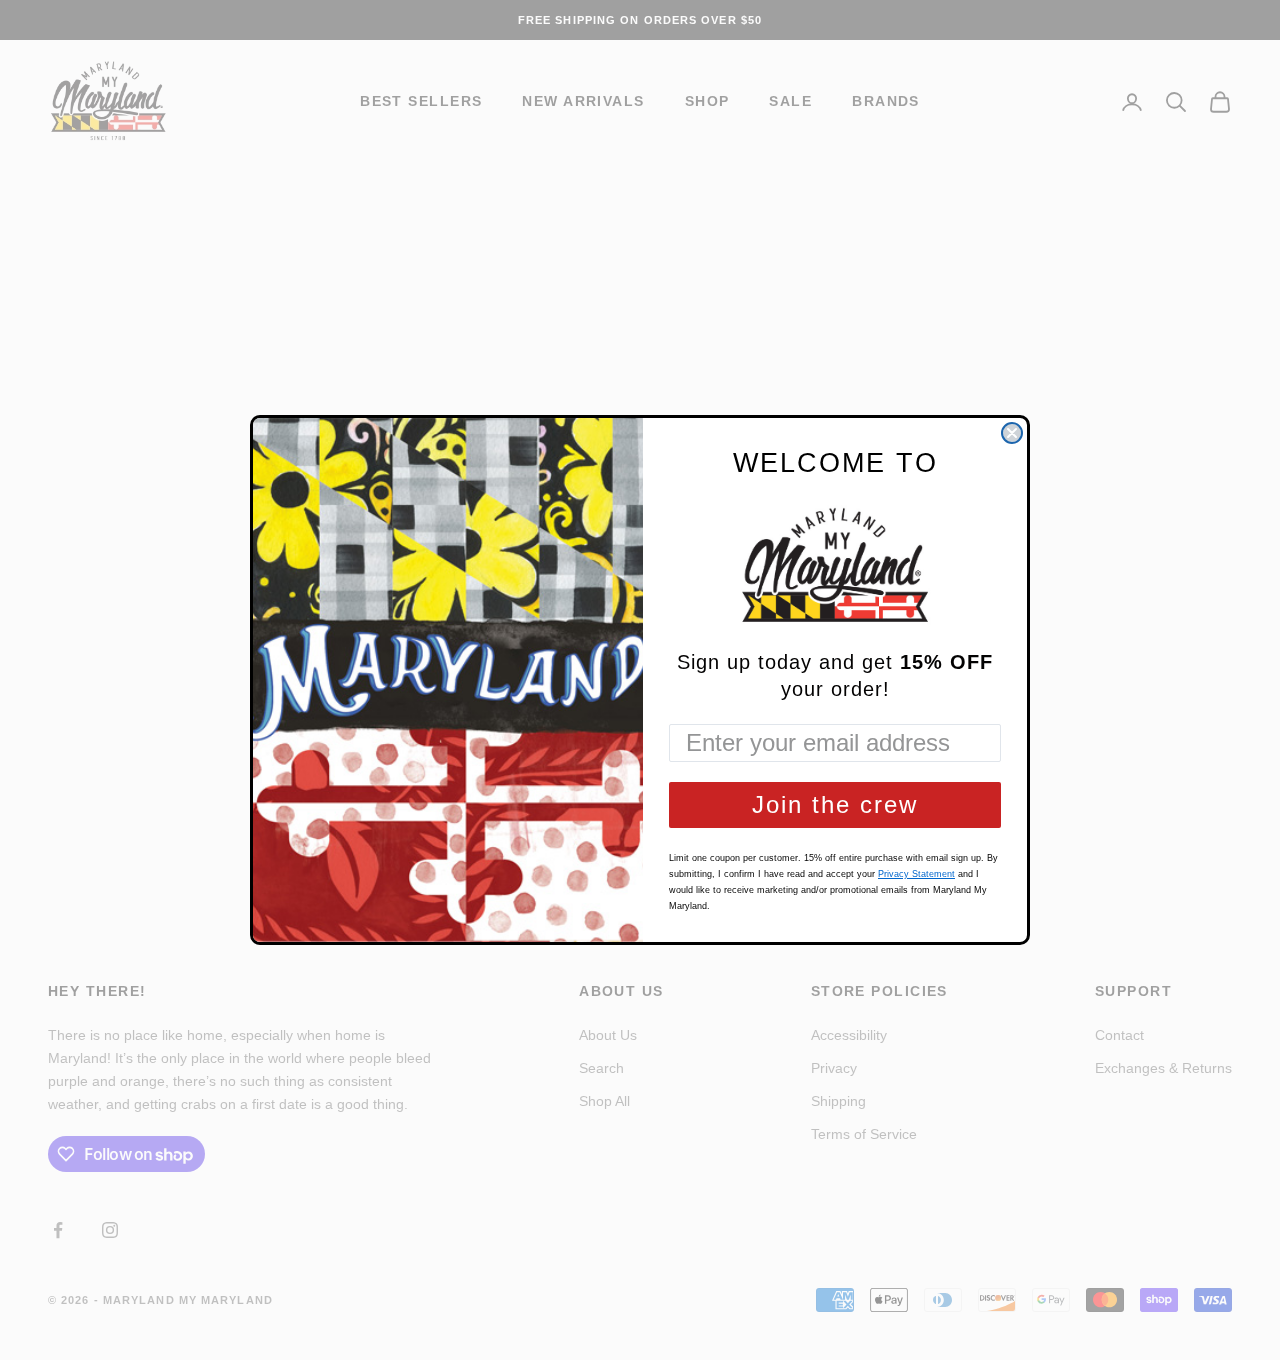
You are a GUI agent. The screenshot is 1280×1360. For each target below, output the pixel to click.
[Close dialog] (1012, 433)
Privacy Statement (916, 874)
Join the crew (835, 804)
